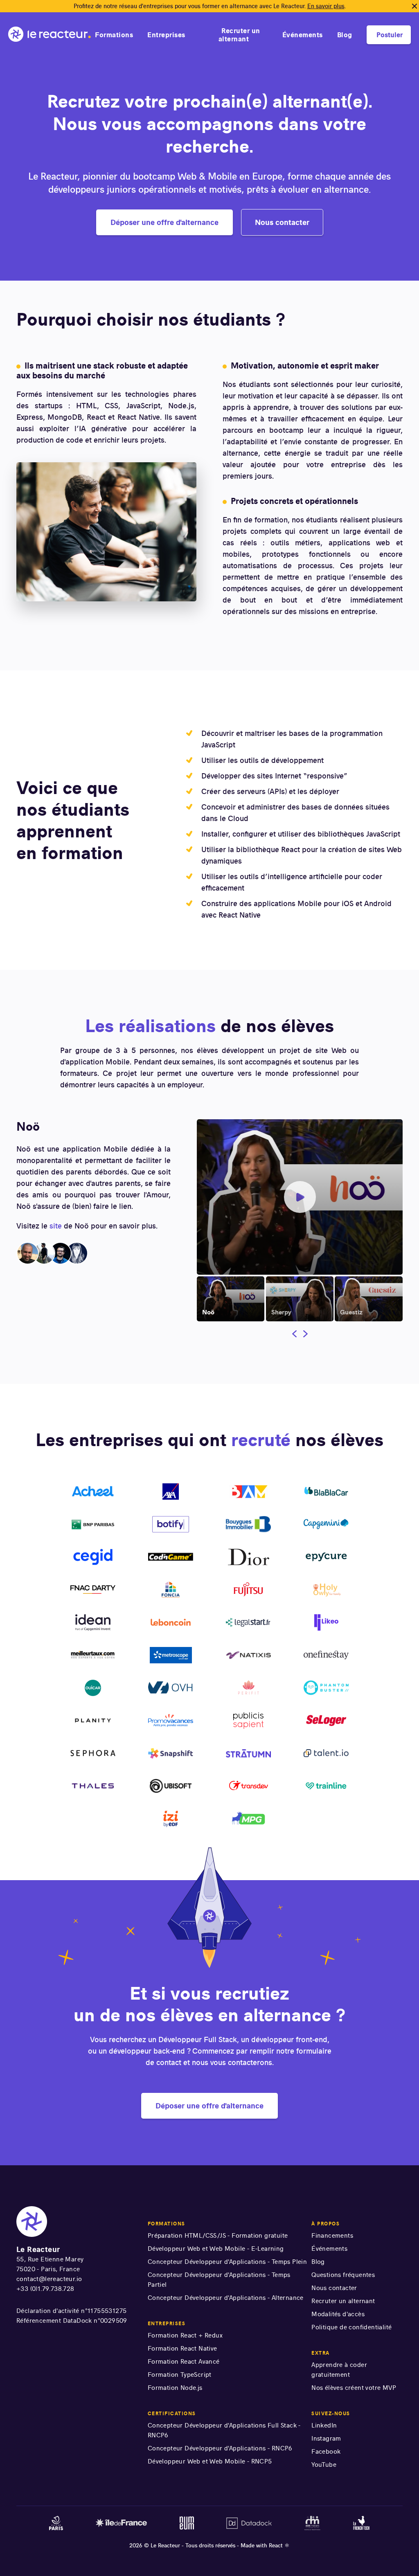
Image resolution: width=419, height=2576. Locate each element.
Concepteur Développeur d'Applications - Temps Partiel (219, 2280)
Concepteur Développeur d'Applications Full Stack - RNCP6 (224, 2430)
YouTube (324, 2465)
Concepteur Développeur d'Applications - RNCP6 (220, 2448)
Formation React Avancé (184, 2361)
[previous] (296, 1335)
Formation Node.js (175, 2388)
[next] (304, 1335)
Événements (303, 35)
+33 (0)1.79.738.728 (45, 2289)
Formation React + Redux (185, 2335)
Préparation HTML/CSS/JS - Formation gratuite (218, 2235)
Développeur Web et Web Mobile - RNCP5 (210, 2461)
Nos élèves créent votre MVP (354, 2388)
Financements (332, 2235)
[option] (231, 1297)
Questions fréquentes (343, 2275)
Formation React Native (182, 2348)
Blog (345, 35)
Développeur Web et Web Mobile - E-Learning (216, 2249)
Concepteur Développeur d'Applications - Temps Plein (227, 2262)
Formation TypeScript (180, 2375)
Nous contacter (334, 2288)
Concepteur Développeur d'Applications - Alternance (226, 2298)
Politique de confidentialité (351, 2327)
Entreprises (166, 35)
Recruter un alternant (239, 35)
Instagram (326, 2438)
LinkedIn (324, 2425)
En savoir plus (326, 6)
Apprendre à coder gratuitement (339, 2370)
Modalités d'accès (338, 2314)
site (56, 1226)
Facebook (326, 2451)
